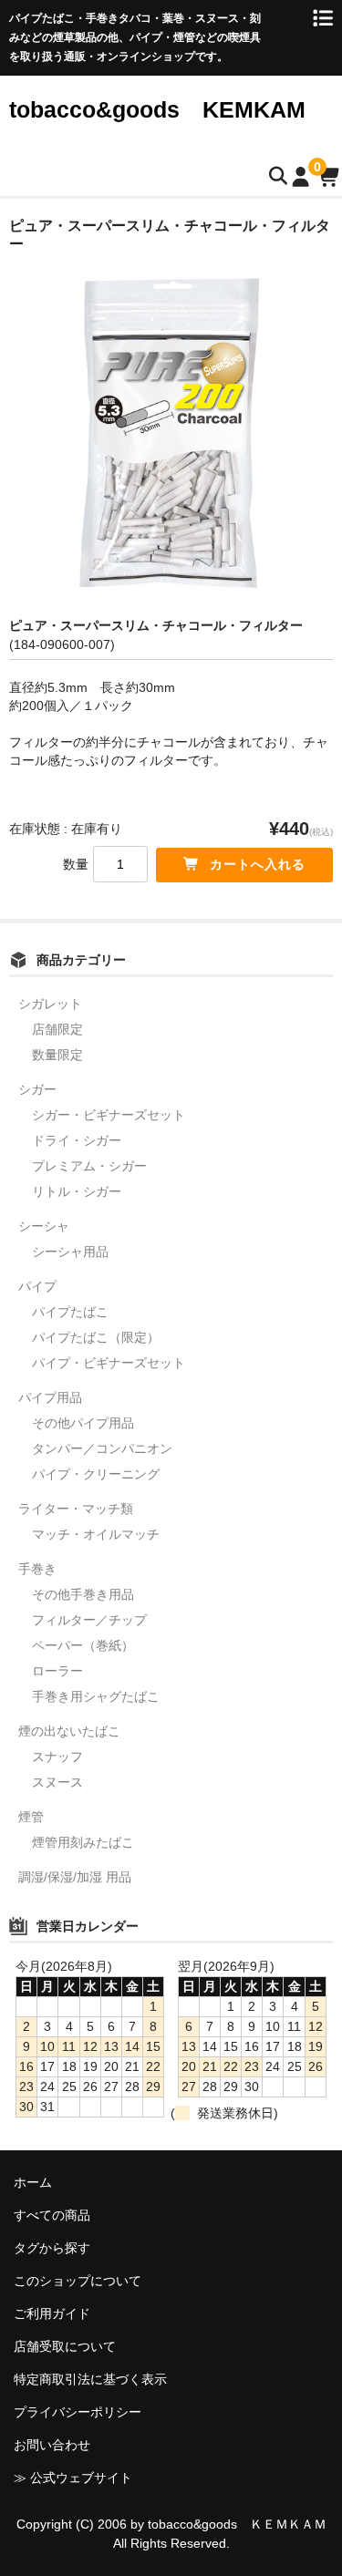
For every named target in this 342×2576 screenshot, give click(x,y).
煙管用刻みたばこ (83, 1842)
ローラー (57, 1671)
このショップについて (78, 2281)
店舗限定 (57, 1029)
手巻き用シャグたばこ (96, 1696)
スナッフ (57, 1757)
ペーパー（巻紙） (83, 1645)
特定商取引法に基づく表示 (90, 2379)
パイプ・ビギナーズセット (109, 1363)
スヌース (57, 1782)
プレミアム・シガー (89, 1166)
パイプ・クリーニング (96, 1474)
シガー (37, 1089)
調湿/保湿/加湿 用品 (75, 1877)
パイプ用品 (50, 1397)
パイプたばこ (70, 1312)
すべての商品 (52, 2215)
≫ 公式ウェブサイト (73, 2478)
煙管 (31, 1817)
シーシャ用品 (70, 1252)
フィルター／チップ (89, 1620)
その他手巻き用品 (83, 1594)
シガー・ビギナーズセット (109, 1115)
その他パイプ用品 (83, 1423)
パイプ (37, 1286)
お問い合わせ (52, 2445)
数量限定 (57, 1055)
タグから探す (52, 2248)
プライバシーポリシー (78, 2412)
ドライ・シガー (77, 1140)
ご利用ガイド (52, 2313)
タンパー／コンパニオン (102, 1448)
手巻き (37, 1569)
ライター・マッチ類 (76, 1509)
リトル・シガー (77, 1191)
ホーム (33, 2182)
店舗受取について (65, 2346)
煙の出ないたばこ (69, 1731)
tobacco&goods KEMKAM (157, 109)
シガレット (50, 1004)
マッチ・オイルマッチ (96, 1534)
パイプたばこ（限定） (96, 1337)
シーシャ (44, 1226)
